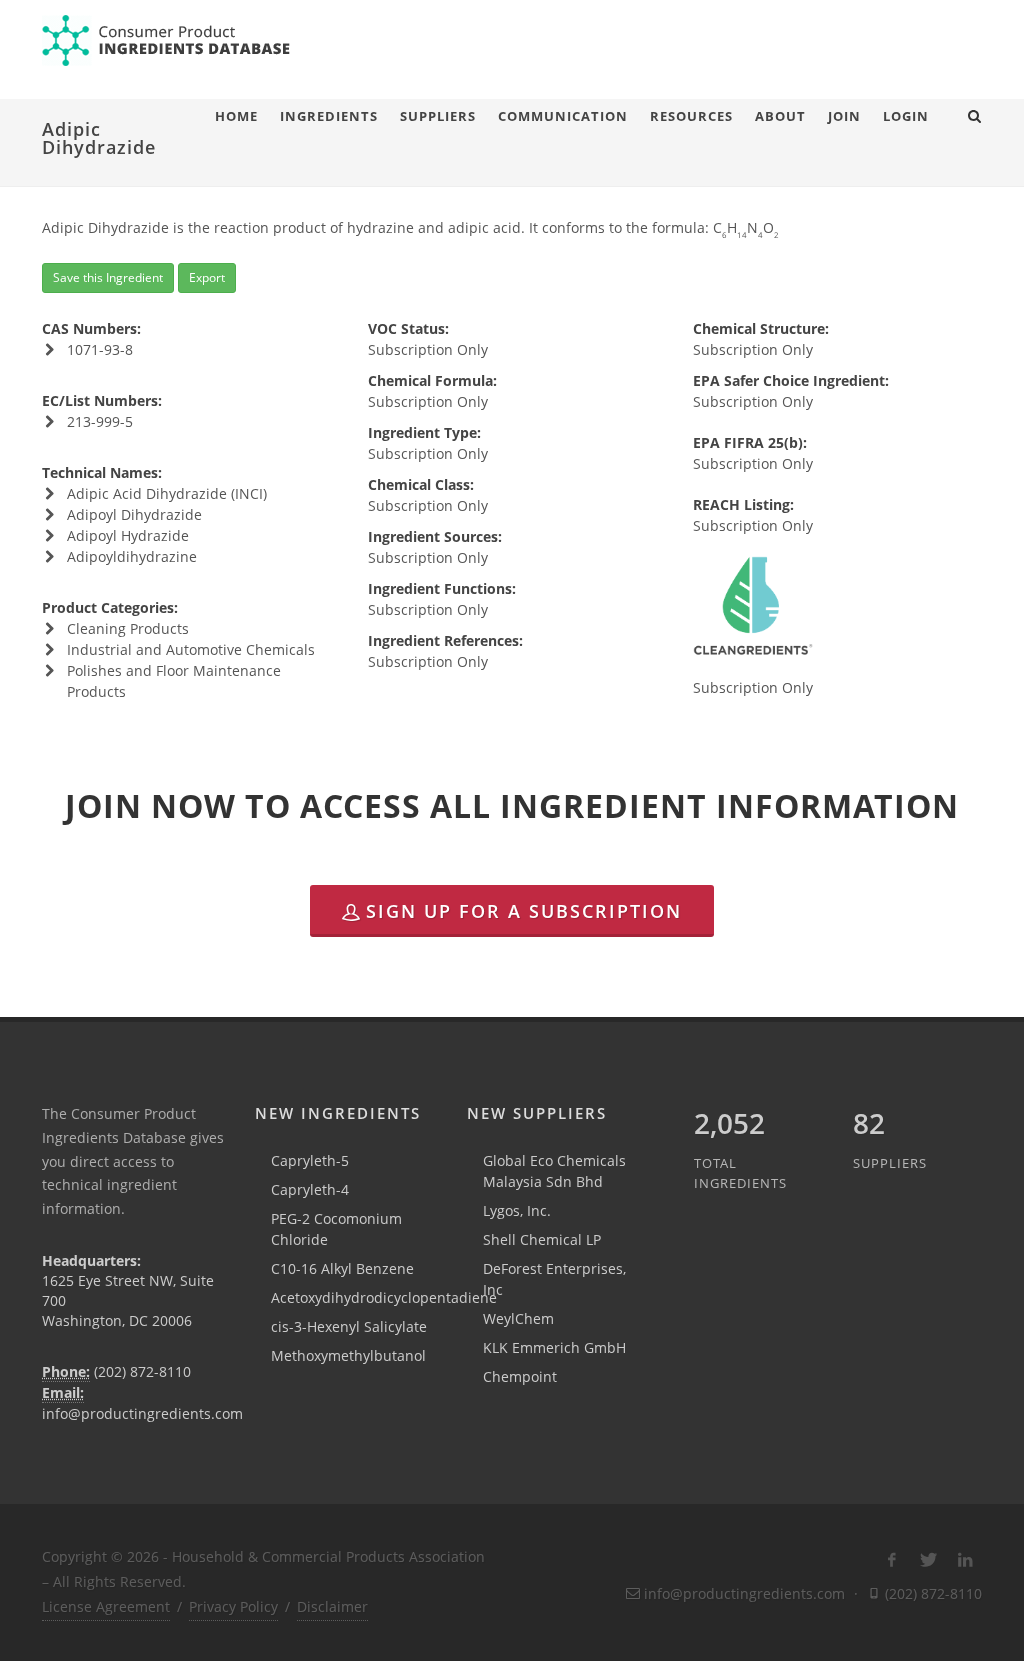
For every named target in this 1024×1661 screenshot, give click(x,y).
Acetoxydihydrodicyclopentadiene (384, 1297)
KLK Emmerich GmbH (554, 1347)
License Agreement (106, 1606)
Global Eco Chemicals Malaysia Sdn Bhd (554, 1171)
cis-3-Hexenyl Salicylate (349, 1326)
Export (207, 277)
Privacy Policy (233, 1606)
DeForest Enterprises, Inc (554, 1279)
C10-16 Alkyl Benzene (342, 1268)
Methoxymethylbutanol (348, 1355)
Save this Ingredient (108, 277)
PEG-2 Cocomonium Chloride (336, 1229)
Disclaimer (332, 1606)
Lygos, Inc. (517, 1210)
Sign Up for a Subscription (524, 911)
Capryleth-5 (310, 1160)
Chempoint (520, 1376)
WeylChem (518, 1318)
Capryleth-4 (310, 1189)
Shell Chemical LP (542, 1239)
